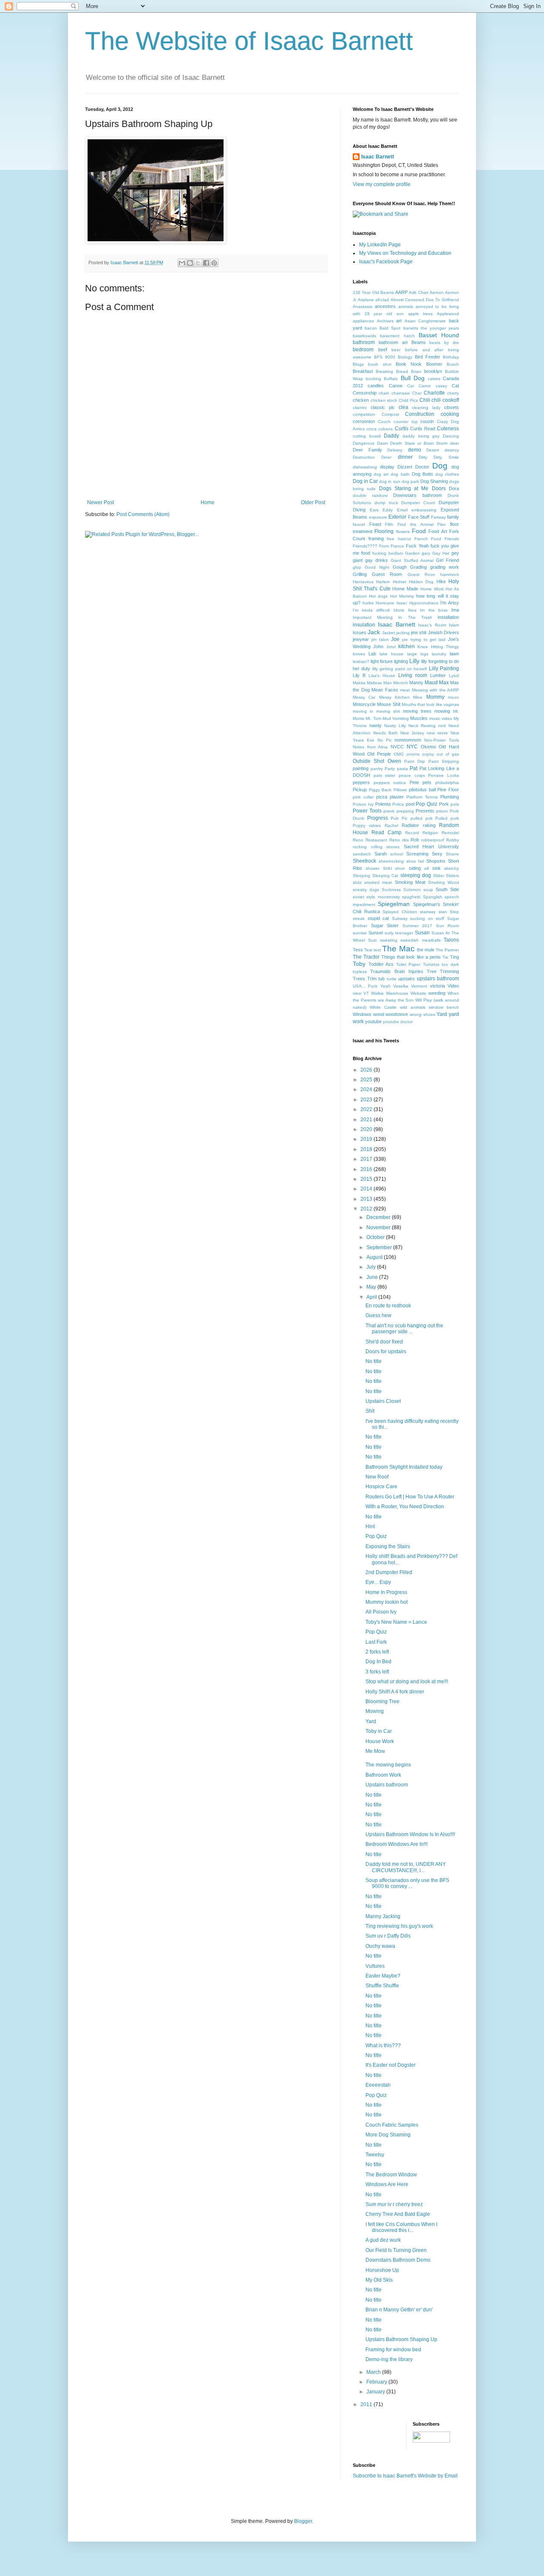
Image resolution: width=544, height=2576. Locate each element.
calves (434, 379)
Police (398, 804)
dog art (381, 474)
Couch (384, 422)
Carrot (425, 386)
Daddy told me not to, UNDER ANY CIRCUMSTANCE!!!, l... (406, 1867)
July (372, 1267)
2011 (367, 2404)
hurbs (368, 603)
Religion (430, 833)
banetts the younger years (431, 328)
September (380, 1247)
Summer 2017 (418, 926)
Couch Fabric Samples (392, 2125)
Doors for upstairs (386, 1351)
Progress (378, 818)
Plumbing (450, 797)
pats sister (385, 775)
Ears (374, 510)
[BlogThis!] (190, 263)
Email (402, 510)
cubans (385, 429)
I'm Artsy (450, 603)
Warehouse (397, 993)
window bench (444, 1007)
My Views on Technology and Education (405, 253)
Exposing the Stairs (388, 1546)
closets (452, 407)
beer (396, 350)
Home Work (432, 589)
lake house (391, 654)
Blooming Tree (382, 1701)
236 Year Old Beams (373, 292)
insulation (364, 625)
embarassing (424, 510)
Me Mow (375, 1751)
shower (373, 868)
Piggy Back (380, 790)
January (376, 2392)
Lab (372, 654)
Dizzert (405, 467)
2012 (367, 1209)
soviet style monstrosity (376, 897)
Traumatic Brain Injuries (397, 971)
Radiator (410, 825)
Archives (385, 321)
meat (405, 690)
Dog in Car (365, 481)
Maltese (374, 683)
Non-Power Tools (442, 740)
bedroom (363, 350)
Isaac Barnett (378, 157)
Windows (362, 1014)
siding (415, 868)
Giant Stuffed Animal (412, 560)
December (379, 1217)
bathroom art (393, 342)
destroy (452, 450)
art (399, 321)
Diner (386, 457)
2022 (367, 1109)
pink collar (363, 797)
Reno (358, 840)
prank (389, 811)
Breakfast (363, 371)
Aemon (437, 292)
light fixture (382, 661)
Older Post (313, 502)
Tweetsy (375, 2155)
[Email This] (182, 263)
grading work (445, 567)
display (387, 467)
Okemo (428, 747)
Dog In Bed (378, 1662)
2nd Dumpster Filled (389, 1572)
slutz (357, 882)
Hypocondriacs (424, 603)
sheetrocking (391, 861)
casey (441, 386)
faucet (359, 524)
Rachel (391, 825)
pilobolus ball (422, 790)
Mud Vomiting (396, 718)
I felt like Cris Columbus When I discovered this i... (401, 2227)
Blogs (358, 364)
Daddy (391, 436)
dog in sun (390, 481)
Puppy (359, 825)
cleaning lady (426, 408)
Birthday (451, 357)
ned (442, 726)
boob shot (380, 364)
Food (419, 531)
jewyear (361, 639)
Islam (454, 625)
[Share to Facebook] (206, 263)
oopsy (428, 754)
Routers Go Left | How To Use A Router (410, 1497)
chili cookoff (445, 400)
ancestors (385, 306)
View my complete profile (382, 184)
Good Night (377, 567)
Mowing (375, 1711)
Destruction (364, 457)
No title (374, 1361)
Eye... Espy (378, 1582)
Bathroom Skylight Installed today (404, 1467)
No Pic (385, 740)
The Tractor (366, 957)
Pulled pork (447, 818)
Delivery (395, 450)
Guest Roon (421, 574)
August (375, 1257)
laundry (439, 654)
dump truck (386, 503)
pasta (402, 769)
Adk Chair (418, 292)
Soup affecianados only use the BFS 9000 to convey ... (407, 1883)
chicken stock (384, 400)
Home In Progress (386, 1592)
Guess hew (378, 1315)
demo (415, 450)
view (357, 993)
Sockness (391, 890)
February (377, 2382)
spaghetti (411, 897)
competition (364, 414)
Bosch (453, 364)
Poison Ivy (363, 804)
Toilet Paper (408, 964)
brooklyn (433, 371)
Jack (374, 632)
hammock (450, 574)
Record (412, 833)
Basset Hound (439, 335)
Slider (439, 876)
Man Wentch (396, 683)
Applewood (448, 314)
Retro (395, 840)
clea (404, 407)
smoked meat (378, 882)
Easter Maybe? (383, 1976)
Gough (400, 567)
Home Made (405, 589)
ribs (405, 840)
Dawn (382, 443)
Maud (431, 683)
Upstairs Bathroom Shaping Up (401, 2339)
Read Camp (387, 832)
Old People (379, 754)
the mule (426, 950)
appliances (363, 321)
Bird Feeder (428, 357)
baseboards (364, 336)
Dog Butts (422, 474)
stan (443, 912)
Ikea (412, 610)
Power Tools (367, 811)
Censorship (365, 393)
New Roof (377, 1477)
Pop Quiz (426, 804)
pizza (382, 797)
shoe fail (415, 861)
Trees (359, 979)
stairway (428, 912)
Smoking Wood (443, 882)
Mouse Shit (388, 704)
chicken (361, 400)
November (379, 1227)
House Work (380, 1741)
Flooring (384, 531)
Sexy (437, 854)
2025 (367, 1080)
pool (410, 804)
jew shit (419, 632)
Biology (405, 357)
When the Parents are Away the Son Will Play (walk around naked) (406, 1000)
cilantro (360, 408)
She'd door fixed (384, 1342)
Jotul (391, 647)
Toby (359, 964)
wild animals (413, 1007)
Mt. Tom (373, 718)
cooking (450, 414)
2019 (367, 1139)
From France (392, 546)
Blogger (303, 2521)
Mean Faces (385, 690)
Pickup (360, 790)
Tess (358, 950)
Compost (390, 414)
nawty (375, 725)
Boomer (434, 364)
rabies (375, 825)
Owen (394, 761)
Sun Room (448, 926)
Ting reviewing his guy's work (399, 1926)
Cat (455, 386)
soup (428, 890)
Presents (425, 811)
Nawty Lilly (395, 726)
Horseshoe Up (382, 2270)
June (373, 1277)
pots (455, 804)
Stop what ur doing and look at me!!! (407, 1682)
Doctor (422, 467)
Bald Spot (390, 328)
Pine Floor (448, 790)
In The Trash (415, 617)
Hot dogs (378, 596)
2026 (367, 1070)
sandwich (362, 854)
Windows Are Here (387, 2184)
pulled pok (422, 818)
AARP (401, 292)
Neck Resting (422, 726)
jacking (403, 633)
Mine (418, 697)
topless (360, 972)
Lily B (359, 675)
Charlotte (434, 393)
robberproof (433, 840)
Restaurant (376, 840)
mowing (442, 711)
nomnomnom (408, 740)
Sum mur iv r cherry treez (394, 2204)
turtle (392, 979)
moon (453, 697)
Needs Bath (385, 733)
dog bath (400, 474)
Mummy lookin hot (387, 1602)
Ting (455, 957)
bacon (371, 328)
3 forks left (377, 1672)
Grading (418, 567)
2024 (367, 1089)
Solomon (412, 890)
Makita (359, 683)
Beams (419, 342)
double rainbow (370, 495)
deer (455, 443)
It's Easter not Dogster (391, 2065)
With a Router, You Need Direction (405, 1507)
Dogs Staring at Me (404, 488)
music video (441, 718)
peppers (361, 782)
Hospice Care (381, 1487)
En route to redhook (388, 1306)
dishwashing (365, 467)
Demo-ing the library (389, 2359)
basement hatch (397, 336)
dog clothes (447, 474)
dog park (410, 481)
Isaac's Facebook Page (386, 262)
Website (418, 993)
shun (400, 868)
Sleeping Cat (385, 876)
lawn (454, 654)
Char (417, 393)
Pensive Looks (443, 775)
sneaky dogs (366, 890)
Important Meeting (373, 617)
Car (411, 386)
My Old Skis (379, 2280)
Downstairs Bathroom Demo (398, 2260)
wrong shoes (422, 1014)
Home (208, 502)
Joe (395, 639)
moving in (363, 711)
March (374, 2372)
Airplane (366, 300)
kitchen (407, 646)
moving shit (388, 711)
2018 (367, 1149)
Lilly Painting (444, 669)
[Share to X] (198, 263)
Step (454, 912)
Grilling (360, 574)
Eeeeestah (378, 2085)
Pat (414, 768)
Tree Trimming (443, 971)
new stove (437, 733)
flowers (403, 532)
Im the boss (434, 610)
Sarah (381, 854)
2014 (367, 1189)
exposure (378, 517)
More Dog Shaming (388, 2135)
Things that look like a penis (411, 957)
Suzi (372, 940)
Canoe (396, 386)
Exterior (397, 517)
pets (427, 782)
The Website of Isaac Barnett (249, 41)
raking (429, 825)
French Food (428, 539)
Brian (416, 371)
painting (361, 768)
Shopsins (436, 861)
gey (455, 553)
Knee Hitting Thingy (438, 647)
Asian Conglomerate (425, 321)
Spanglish (433, 897)
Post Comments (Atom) (143, 514)
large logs (418, 654)
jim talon (380, 639)
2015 (367, 1179)
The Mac (398, 949)
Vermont (419, 986)
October (376, 1237)
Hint (370, 1526)
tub (381, 979)
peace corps (412, 775)
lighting (401, 661)
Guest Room (387, 574)
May (372, 1287)
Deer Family (367, 450)
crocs (371, 429)
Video (453, 986)
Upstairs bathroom (387, 1785)
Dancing (451, 436)
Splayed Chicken (400, 912)
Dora (454, 488)
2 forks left (377, 1652)
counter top (406, 422)
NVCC (397, 747)
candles (376, 386)
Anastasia (363, 306)
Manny (416, 683)
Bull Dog (413, 378)
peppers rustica (390, 783)
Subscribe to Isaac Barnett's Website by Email (405, 2476)
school (397, 854)
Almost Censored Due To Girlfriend (425, 300)
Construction (420, 414)
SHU (387, 868)
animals (406, 306)
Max (444, 683)
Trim (372, 979)
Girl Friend (448, 560)
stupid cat (378, 918)
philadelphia (447, 783)
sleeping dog (416, 875)
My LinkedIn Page (380, 245)
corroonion (364, 421)
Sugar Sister (385, 925)
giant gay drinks (370, 560)
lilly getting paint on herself (400, 669)
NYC (412, 747)
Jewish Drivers (443, 632)
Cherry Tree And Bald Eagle (398, 2214)
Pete (414, 782)
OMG (399, 754)
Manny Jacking (383, 1916)
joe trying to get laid (424, 639)
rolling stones (385, 847)
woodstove (397, 1014)
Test (368, 950)
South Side (447, 889)
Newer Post (101, 502)
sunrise (360, 933)
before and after (424, 350)
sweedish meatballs (420, 940)
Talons (451, 940)
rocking (360, 847)
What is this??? (383, 2046)
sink (436, 868)
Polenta (383, 804)
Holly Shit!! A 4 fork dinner (395, 1692)
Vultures (375, 1966)
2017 (367, 1159)
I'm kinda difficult (371, 610)
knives (359, 654)
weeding (437, 993)
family (453, 517)
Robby (453, 840)
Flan (442, 524)
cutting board (367, 436)
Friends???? (365, 546)
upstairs (407, 979)
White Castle (383, 1007)
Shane (452, 854)
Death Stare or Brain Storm (419, 443)
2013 (367, 1199)
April (372, 1297)
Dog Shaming (434, 481)
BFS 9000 (385, 357)
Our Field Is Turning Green (396, 2250)
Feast (375, 524)
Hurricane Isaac (391, 603)
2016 (367, 1169)
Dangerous (364, 443)
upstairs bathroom (438, 979)
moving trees (417, 711)
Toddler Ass (381, 964)
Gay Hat (441, 553)
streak (359, 918)
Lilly (414, 661)
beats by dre (444, 343)
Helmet (399, 582)
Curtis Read (423, 429)
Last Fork (376, 1642)
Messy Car (364, 697)
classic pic (383, 407)
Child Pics (408, 400)
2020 (367, 1129)
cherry (453, 393)
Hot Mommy (402, 596)
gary (426, 553)
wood (379, 1014)
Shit (370, 1411)
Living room (413, 675)
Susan (422, 933)
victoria (438, 986)
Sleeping (361, 876)
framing (376, 539)
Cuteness (448, 429)
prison (442, 811)
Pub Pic (399, 818)
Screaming (417, 854)
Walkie (377, 993)
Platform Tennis (422, 797)
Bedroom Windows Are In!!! (397, 1844)
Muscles (419, 718)
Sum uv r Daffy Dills (388, 1936)
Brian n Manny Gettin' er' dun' (399, 2310)
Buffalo (391, 379)
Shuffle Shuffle (382, 1986)
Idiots (399, 610)
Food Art (438, 531)
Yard (442, 1014)
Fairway (438, 517)
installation (448, 617)
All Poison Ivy (381, 1612)
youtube (373, 1021)
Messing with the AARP (436, 690)
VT (366, 993)
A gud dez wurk (383, 2240)
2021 (367, 1120)
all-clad (382, 300)
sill (426, 868)
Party (390, 769)
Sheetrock (364, 861)
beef (383, 350)
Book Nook (409, 364)
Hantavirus (363, 582)
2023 (367, 1100)
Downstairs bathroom (418, 495)
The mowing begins (388, 1765)
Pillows (400, 790)
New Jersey (412, 733)
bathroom (364, 342)
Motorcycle (364, 704)
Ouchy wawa (380, 1946)
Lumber (438, 675)
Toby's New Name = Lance (396, 1622)
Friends (452, 539)
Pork (444, 804)
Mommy (435, 697)
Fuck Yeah (417, 546)
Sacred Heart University (431, 846)
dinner (405, 457)
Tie (445, 957)
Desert (433, 450)
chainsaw (401, 393)
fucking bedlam (388, 553)
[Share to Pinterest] (214, 263)
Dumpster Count (418, 503)
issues (360, 632)
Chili (425, 400)
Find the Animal (415, 524)
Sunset (376, 933)
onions (413, 754)
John (378, 646)
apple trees (421, 314)
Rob (415, 840)
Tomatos (431, 964)
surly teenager (399, 933)
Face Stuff (419, 517)
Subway (400, 918)
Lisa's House (382, 676)
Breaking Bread (392, 371)
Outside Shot (368, 761)
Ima (455, 610)
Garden (412, 553)
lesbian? (361, 662)
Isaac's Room (432, 625)
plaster (397, 797)
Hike (441, 581)
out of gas (448, 754)
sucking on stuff (427, 918)
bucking (374, 379)
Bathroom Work (383, 1775)
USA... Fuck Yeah (372, 986)
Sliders (452, 876)
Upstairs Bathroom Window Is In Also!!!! (410, 1834)
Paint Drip (415, 761)
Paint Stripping (444, 761)
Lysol (454, 676)
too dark (450, 964)
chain (384, 393)
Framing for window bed (393, 2350)
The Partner (447, 950)
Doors (439, 488)
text (377, 950)
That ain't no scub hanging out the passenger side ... (404, 1329)
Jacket (388, 633)
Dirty (423, 457)
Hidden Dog (421, 582)
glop (357, 567)
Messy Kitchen (394, 697)
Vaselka (401, 986)
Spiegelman (394, 904)
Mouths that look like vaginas (430, 704)
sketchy (452, 868)
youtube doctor (398, 1022)
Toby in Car (379, 1731)
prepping (405, 811)
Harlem (383, 582)
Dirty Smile (446, 457)
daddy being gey (421, 436)
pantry (377, 769)
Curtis (402, 429)
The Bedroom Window (391, 2175)
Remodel (450, 833)
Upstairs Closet (383, 1401)
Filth (389, 524)
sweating (389, 940)
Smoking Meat (410, 882)
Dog (440, 466)
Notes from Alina (370, 747)
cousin (427, 421)
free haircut (399, 539)
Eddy (388, 510)
